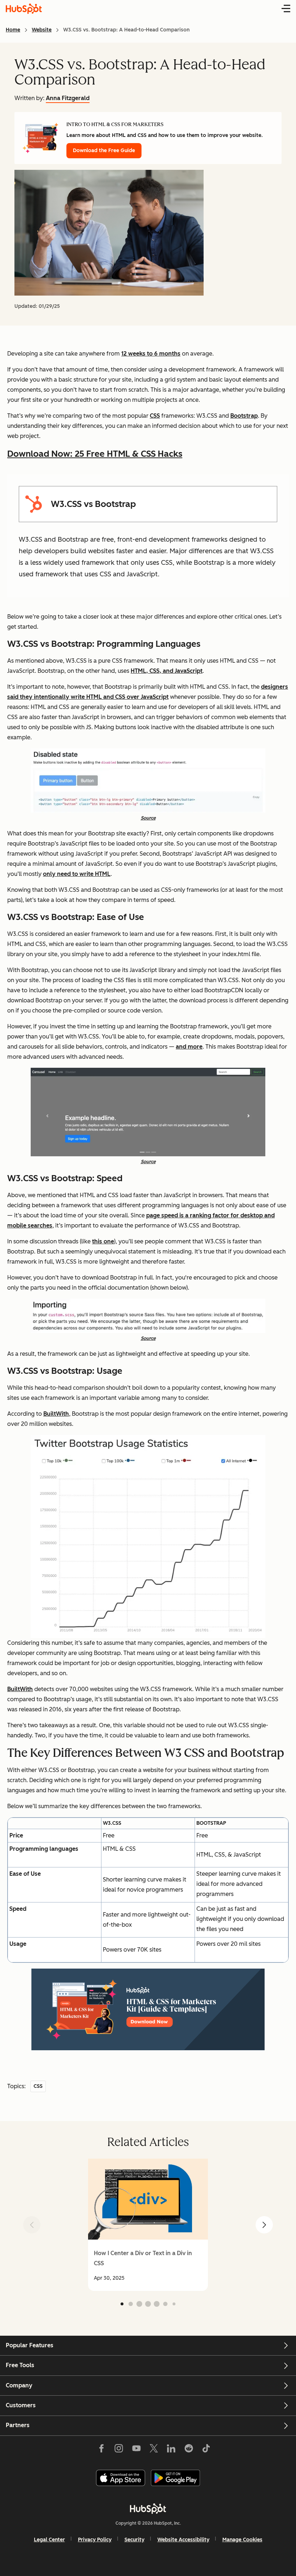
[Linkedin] (171, 2450)
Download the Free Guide (104, 150)
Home (13, 30)
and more (189, 1047)
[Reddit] (189, 2450)
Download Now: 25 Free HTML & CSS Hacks (95, 454)
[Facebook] (101, 2450)
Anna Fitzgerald (68, 98)
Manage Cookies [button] (242, 2540)
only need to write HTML (77, 874)
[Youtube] (136, 2450)
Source (148, 818)
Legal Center (49, 2540)
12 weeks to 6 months (151, 354)
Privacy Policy (95, 2540)
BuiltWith (56, 1414)
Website (42, 30)
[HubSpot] (148, 2508)
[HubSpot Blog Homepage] (24, 9)
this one (103, 1241)
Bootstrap (244, 416)
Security (134, 2540)
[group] (148, 2225)
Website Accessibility (183, 2540)
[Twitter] (154, 2450)
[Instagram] (119, 2450)
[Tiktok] (206, 2450)
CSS (155, 416)
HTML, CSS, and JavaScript (167, 671)
